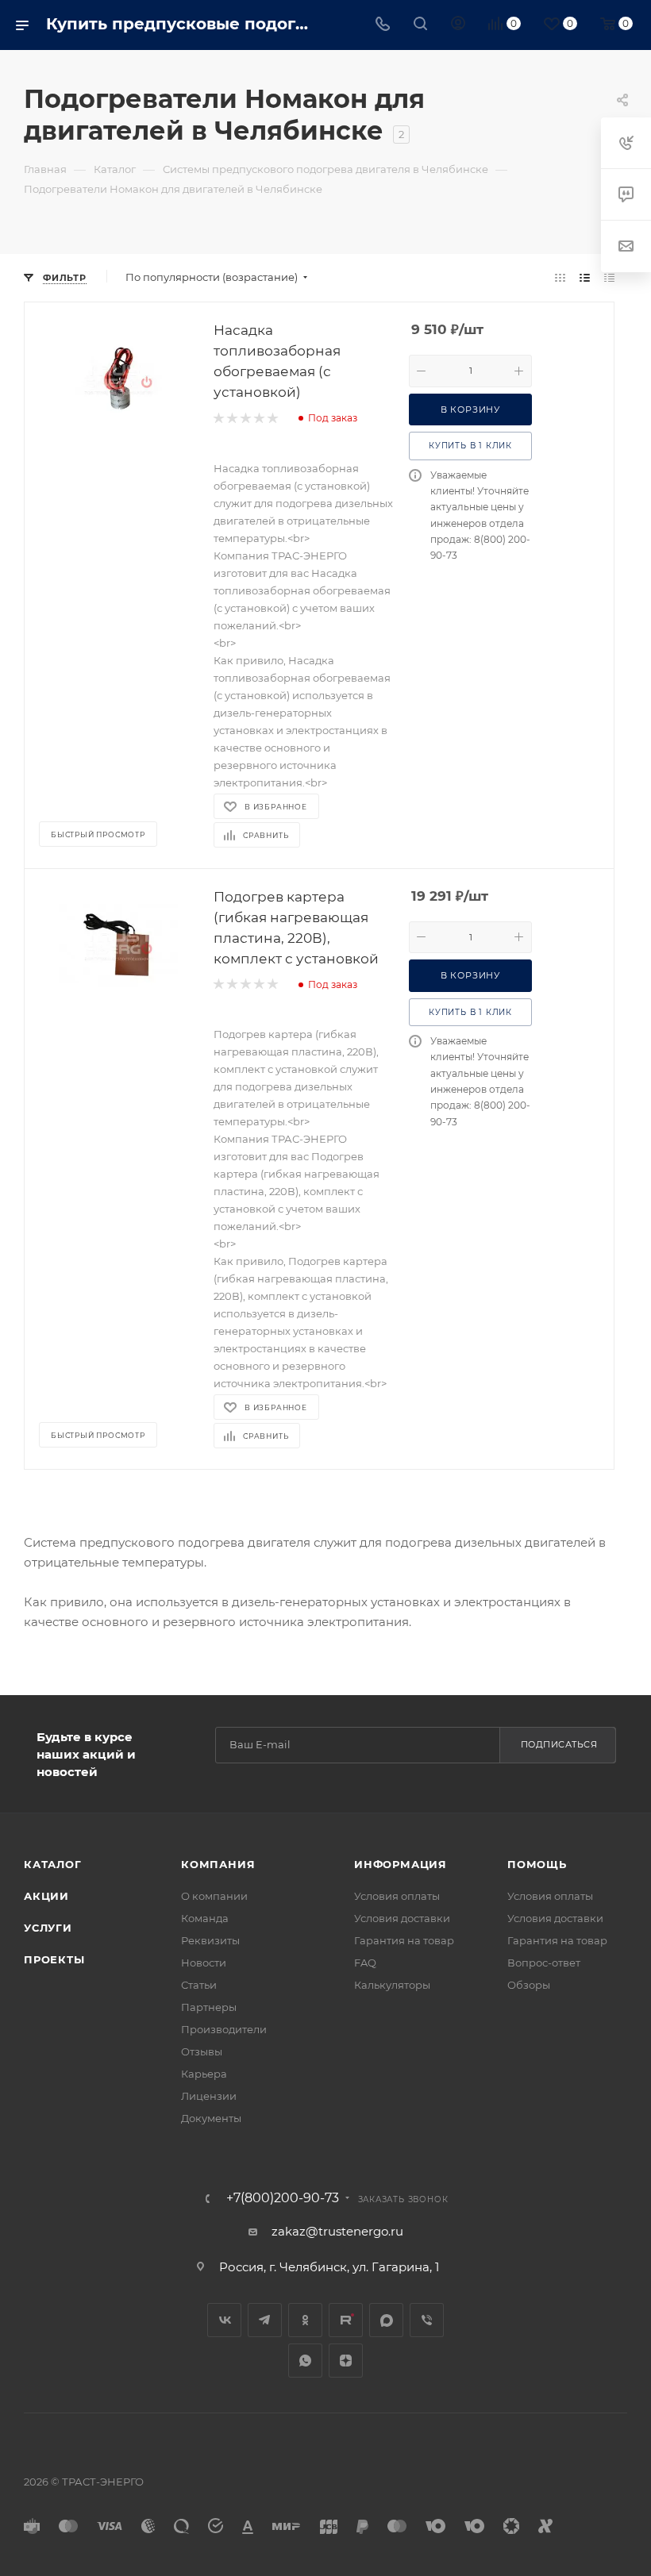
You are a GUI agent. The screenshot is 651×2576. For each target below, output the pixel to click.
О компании (214, 1896)
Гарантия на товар (404, 1940)
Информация (401, 1864)
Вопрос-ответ (544, 1963)
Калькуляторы (392, 1985)
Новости (204, 1963)
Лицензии (209, 2096)
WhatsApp (305, 2361)
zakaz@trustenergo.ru (337, 2231)
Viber (427, 2320)
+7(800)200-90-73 (283, 2198)
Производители (224, 2029)
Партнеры (209, 2007)
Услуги (48, 1928)
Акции (46, 1896)
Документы (211, 2118)
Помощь (537, 1864)
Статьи (199, 1985)
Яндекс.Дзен (346, 2361)
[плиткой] (560, 277)
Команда (205, 1918)
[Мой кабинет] (458, 25)
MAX (386, 2320)
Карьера (204, 2074)
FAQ (365, 1963)
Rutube (346, 2320)
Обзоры (529, 1985)
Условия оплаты (397, 1896)
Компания (218, 1864)
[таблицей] (609, 277)
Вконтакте (224, 2320)
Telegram (265, 2320)
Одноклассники (305, 2320)
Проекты (54, 1959)
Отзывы (202, 2051)
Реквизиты (210, 1940)
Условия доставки (402, 1918)
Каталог (53, 1864)
